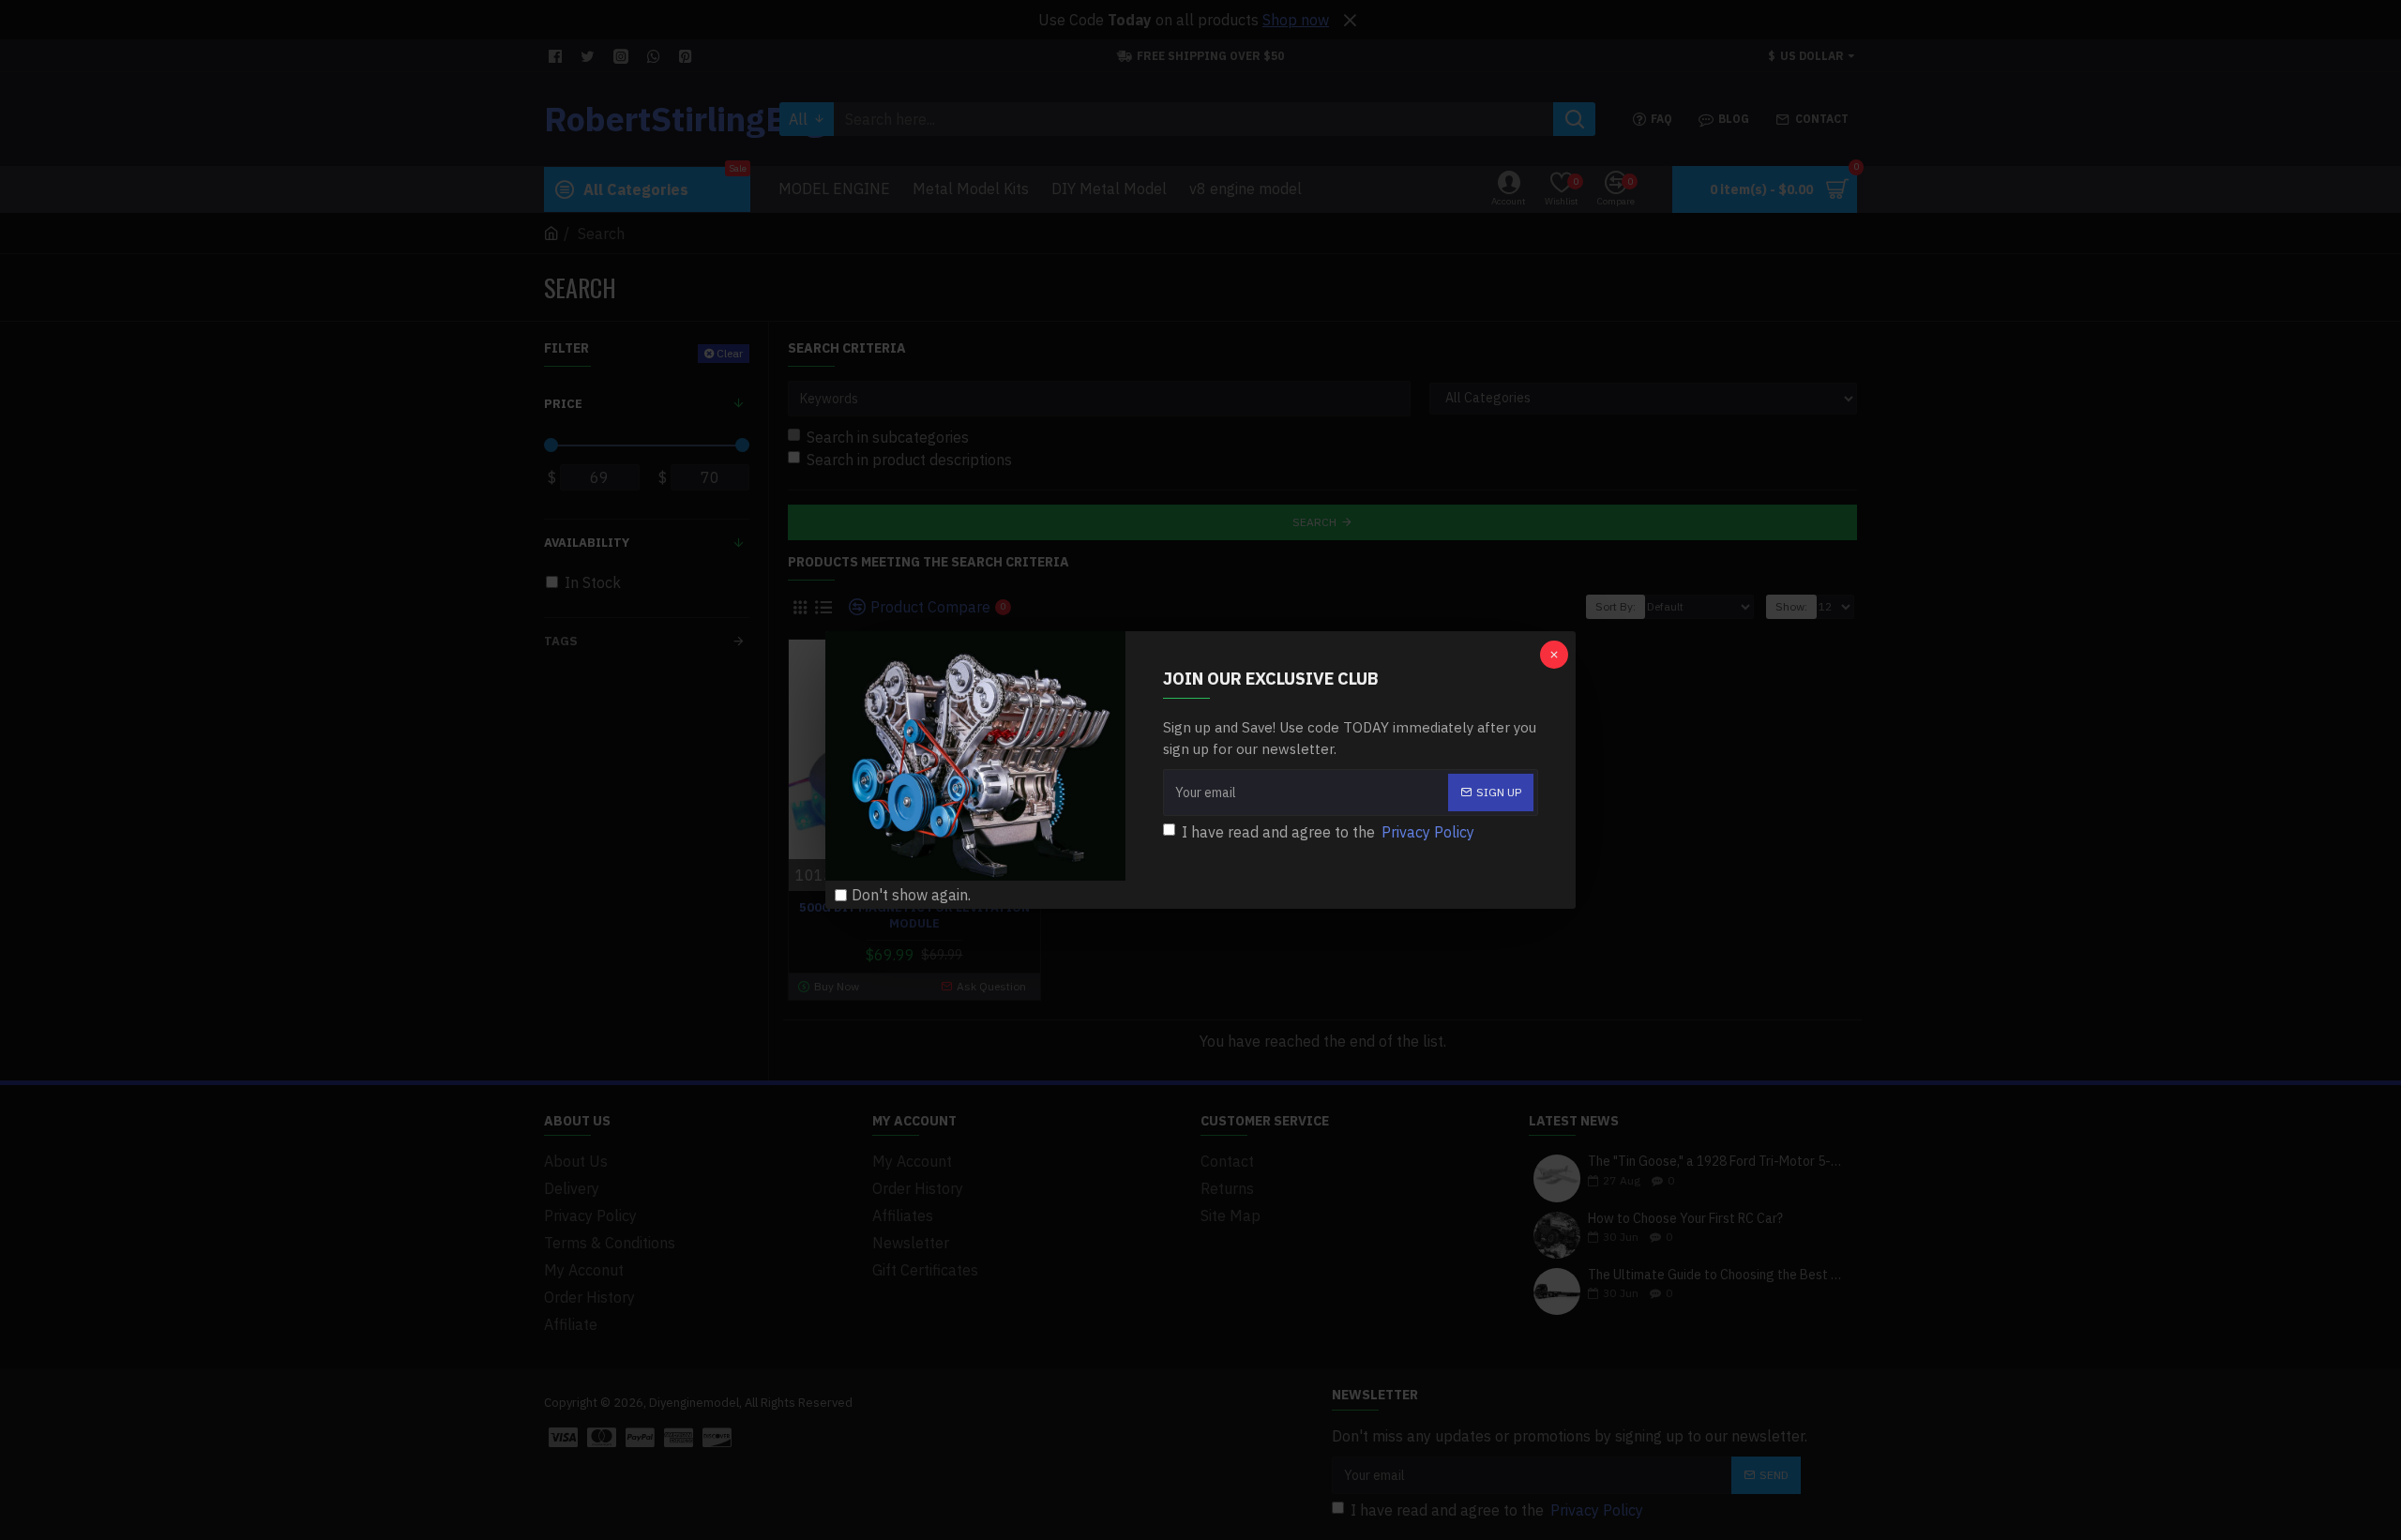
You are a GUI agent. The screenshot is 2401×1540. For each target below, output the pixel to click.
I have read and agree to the (1328, 832)
